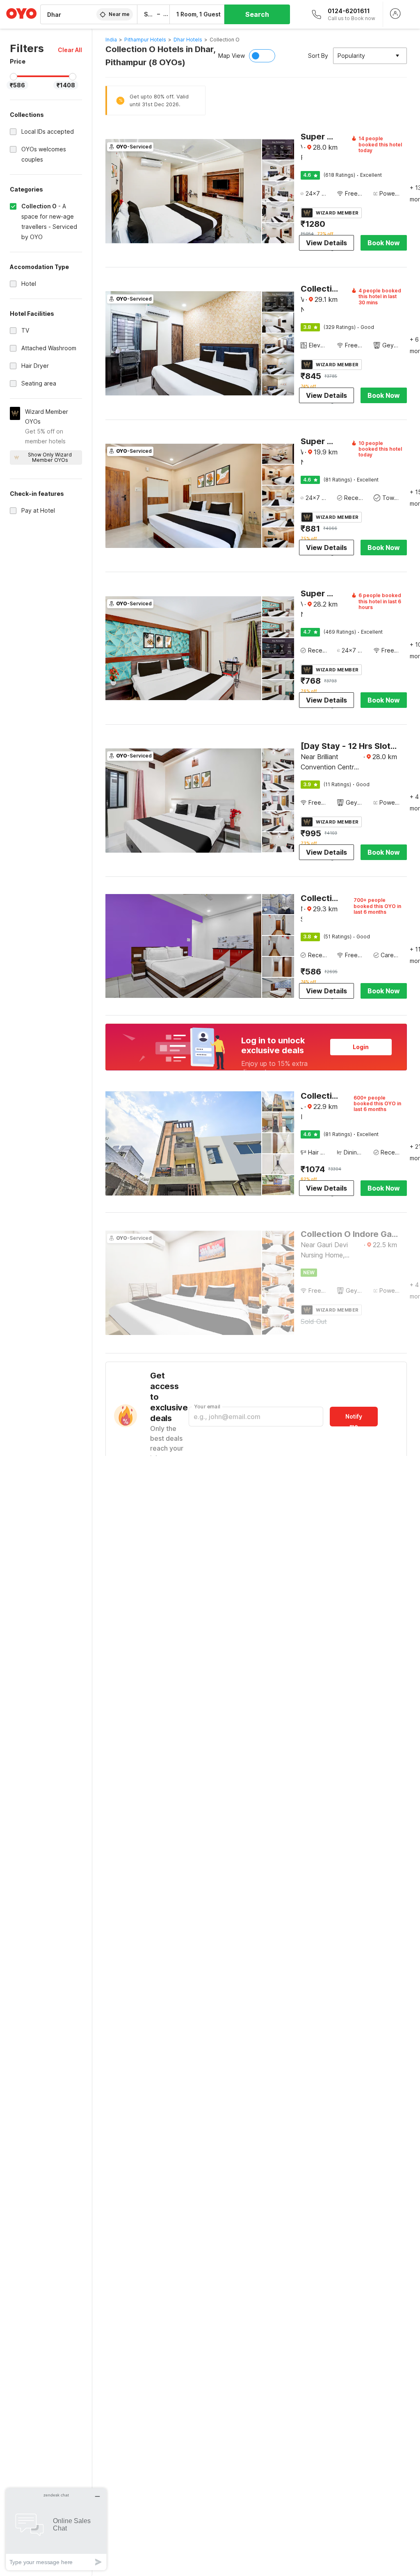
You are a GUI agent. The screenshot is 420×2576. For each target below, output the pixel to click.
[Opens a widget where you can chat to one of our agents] (56, 2529)
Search (257, 14)
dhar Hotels (188, 40)
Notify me (354, 1420)
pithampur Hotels (145, 40)
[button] (70, 50)
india (111, 40)
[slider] (14, 77)
